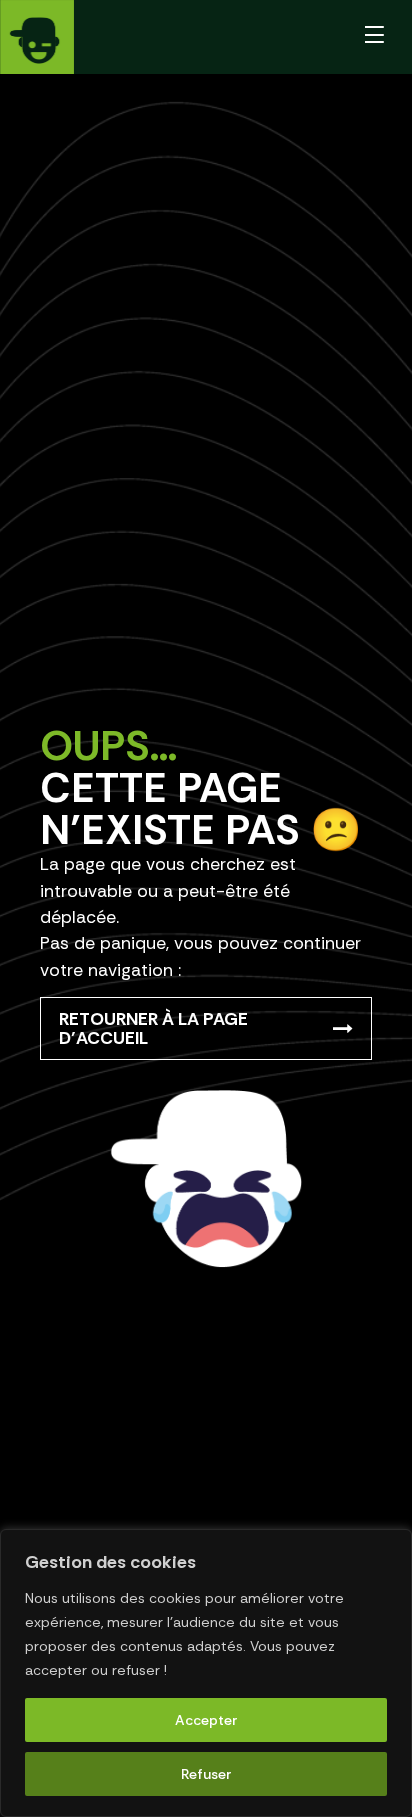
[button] (374, 37)
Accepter (206, 1720)
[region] (206, 1673)
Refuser (206, 1774)
